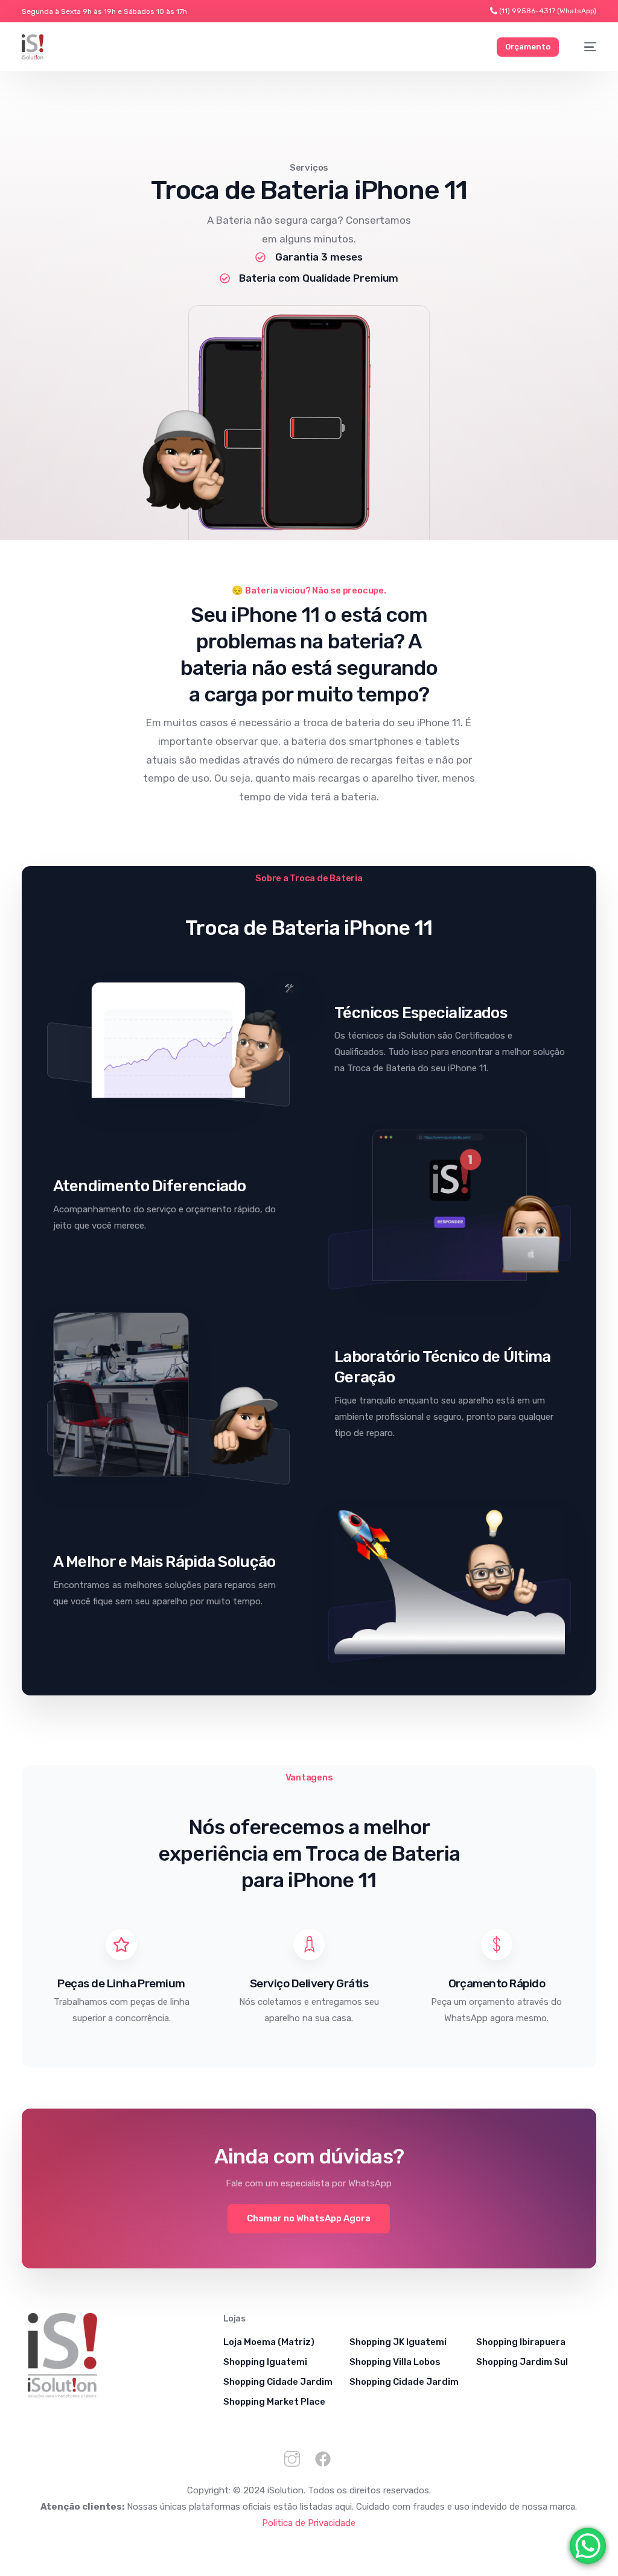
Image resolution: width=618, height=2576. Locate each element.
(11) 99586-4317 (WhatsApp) (548, 11)
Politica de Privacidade (309, 2523)
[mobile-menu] (584, 47)
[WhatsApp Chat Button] (588, 2546)
